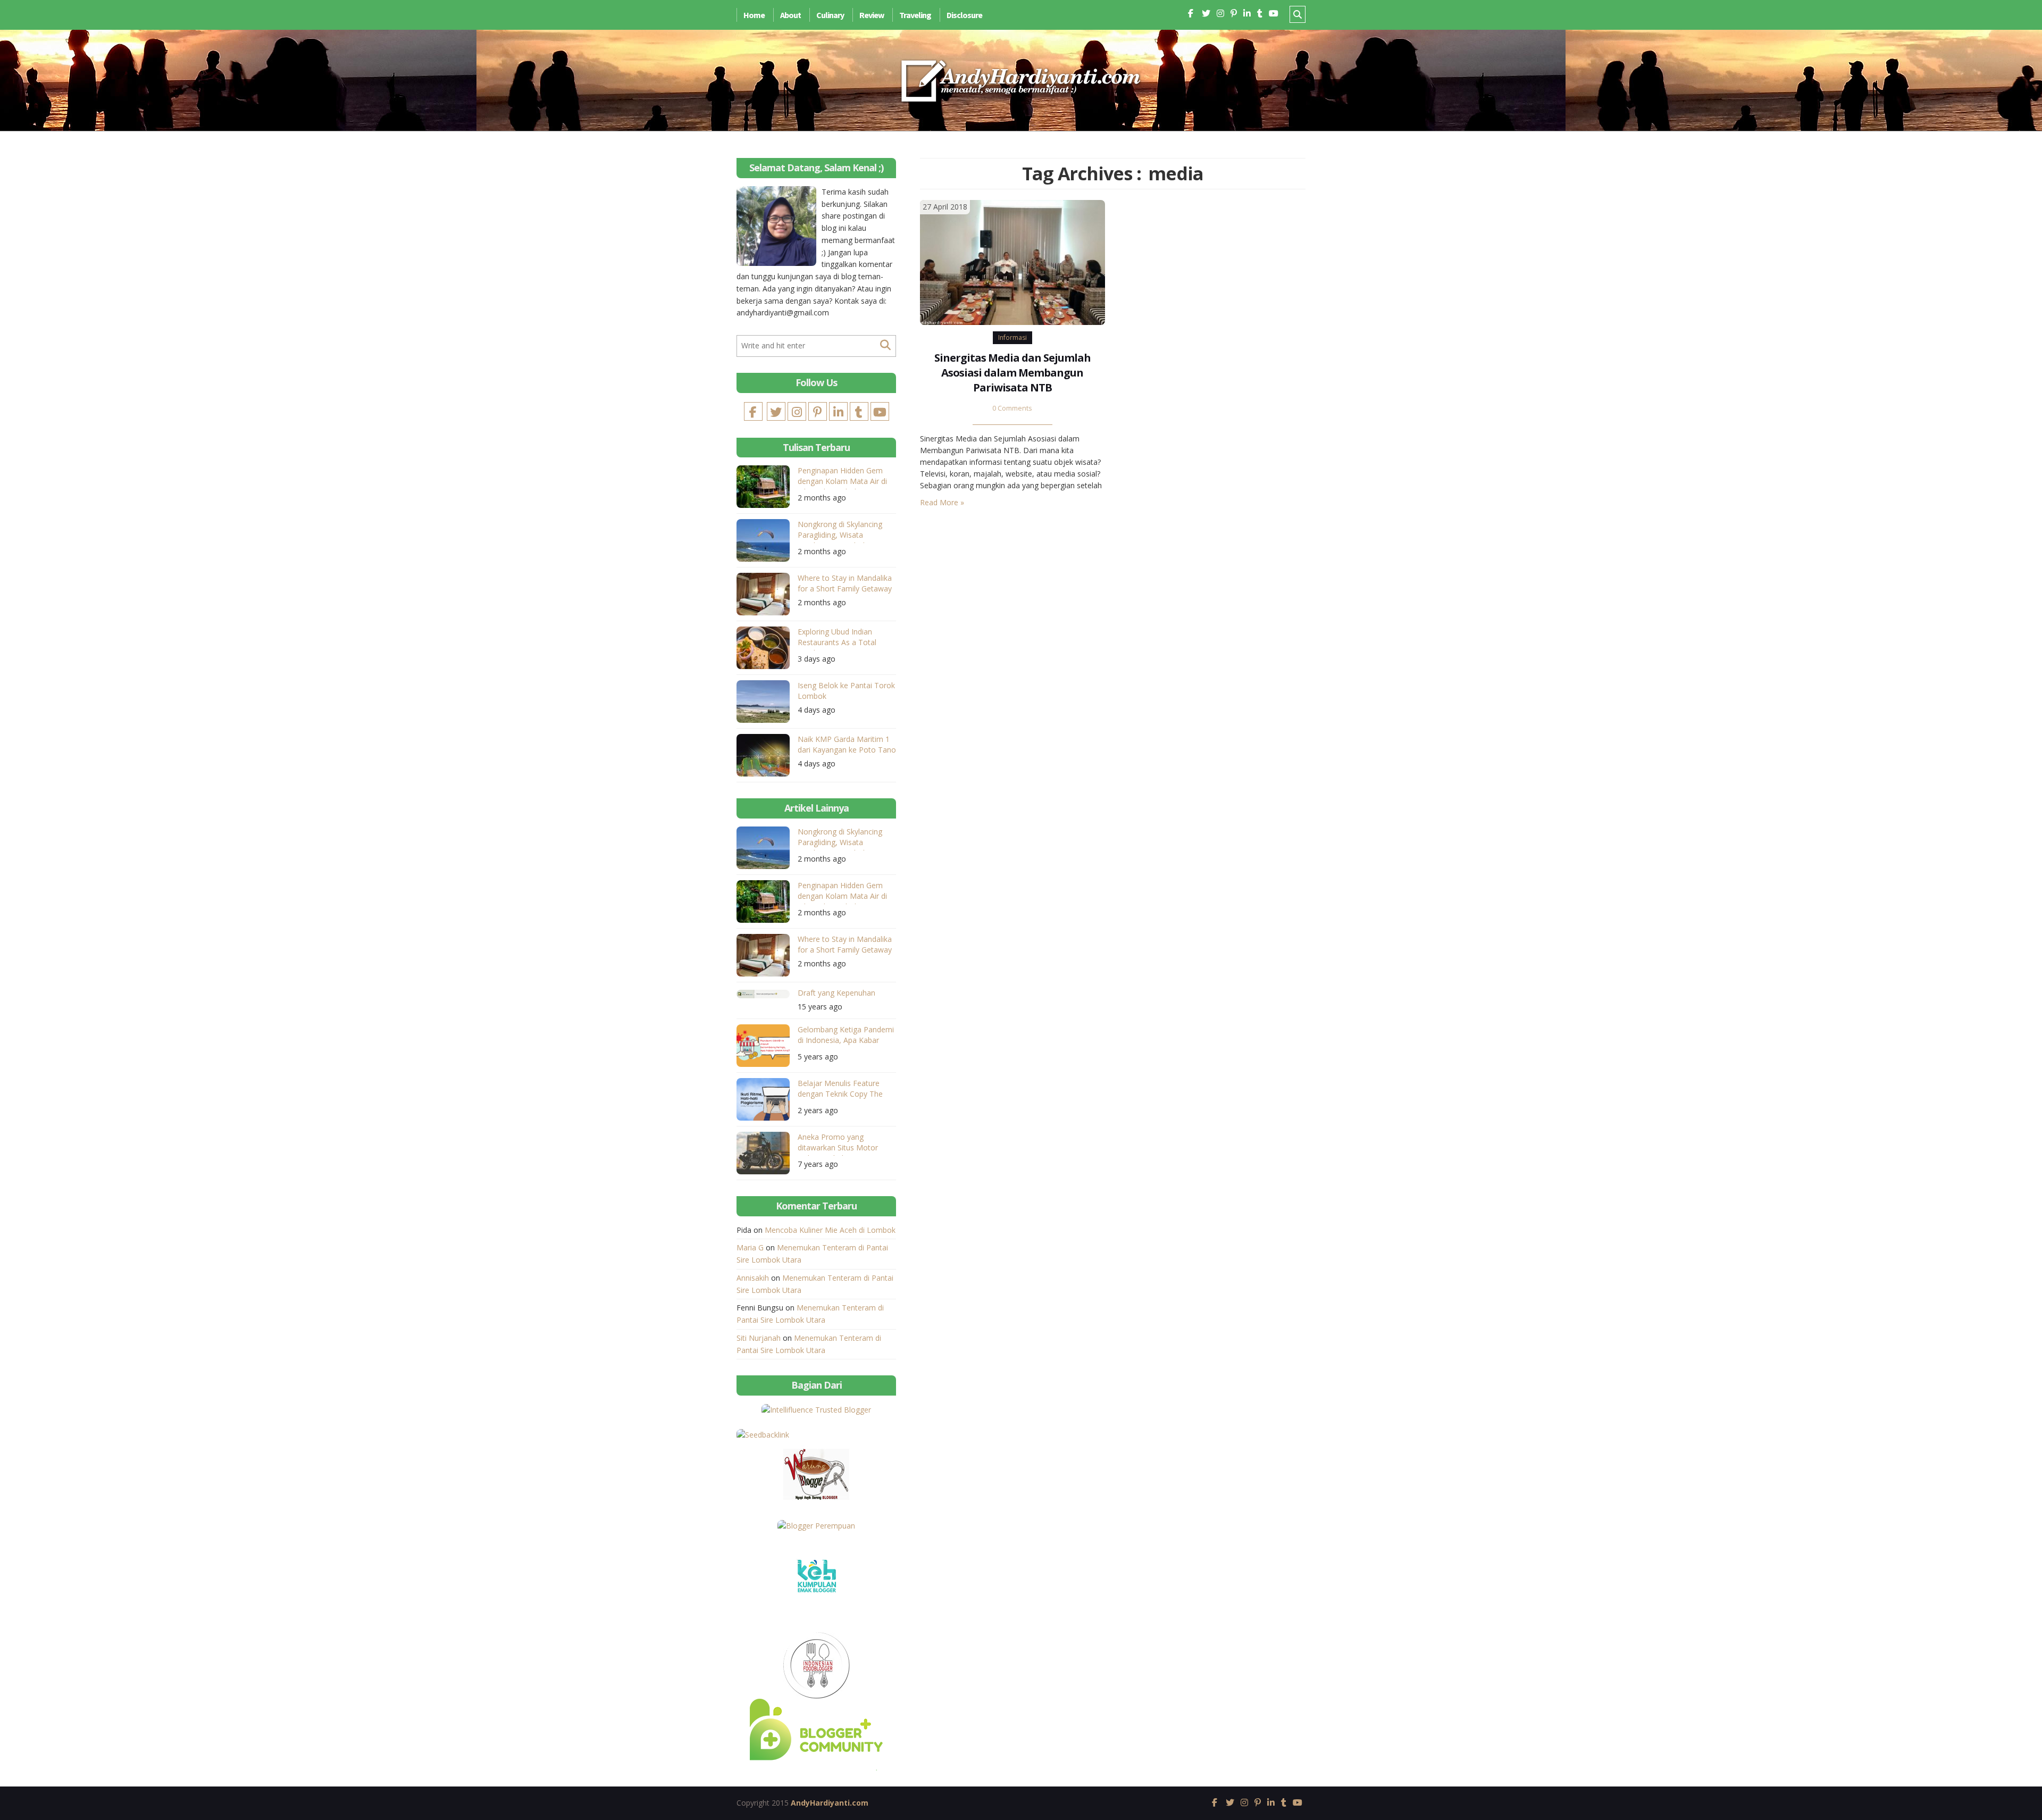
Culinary (830, 15)
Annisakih (753, 1278)
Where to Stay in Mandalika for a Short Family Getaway (845, 583)
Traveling (915, 15)
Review (872, 15)
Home (754, 15)
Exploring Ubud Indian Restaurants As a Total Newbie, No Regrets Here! (843, 638)
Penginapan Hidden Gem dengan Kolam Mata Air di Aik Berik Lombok (842, 477)
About (790, 15)
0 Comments (1012, 408)
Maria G (750, 1247)
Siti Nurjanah (759, 1338)
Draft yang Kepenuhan (836, 993)
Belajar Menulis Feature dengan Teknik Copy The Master (840, 1090)
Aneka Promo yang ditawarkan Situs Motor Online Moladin (838, 1144)
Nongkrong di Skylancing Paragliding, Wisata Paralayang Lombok (840, 531)
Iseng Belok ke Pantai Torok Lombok (846, 691)
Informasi (1012, 337)
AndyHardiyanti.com (830, 1803)
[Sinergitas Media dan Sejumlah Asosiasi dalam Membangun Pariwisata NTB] (1012, 262)
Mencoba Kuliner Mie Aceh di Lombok (830, 1230)
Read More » (942, 502)
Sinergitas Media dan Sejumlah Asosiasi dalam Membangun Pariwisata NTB (1012, 373)
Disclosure (964, 15)
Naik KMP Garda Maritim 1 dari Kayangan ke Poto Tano (847, 744)
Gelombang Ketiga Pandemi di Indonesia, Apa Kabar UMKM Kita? (846, 1036)
